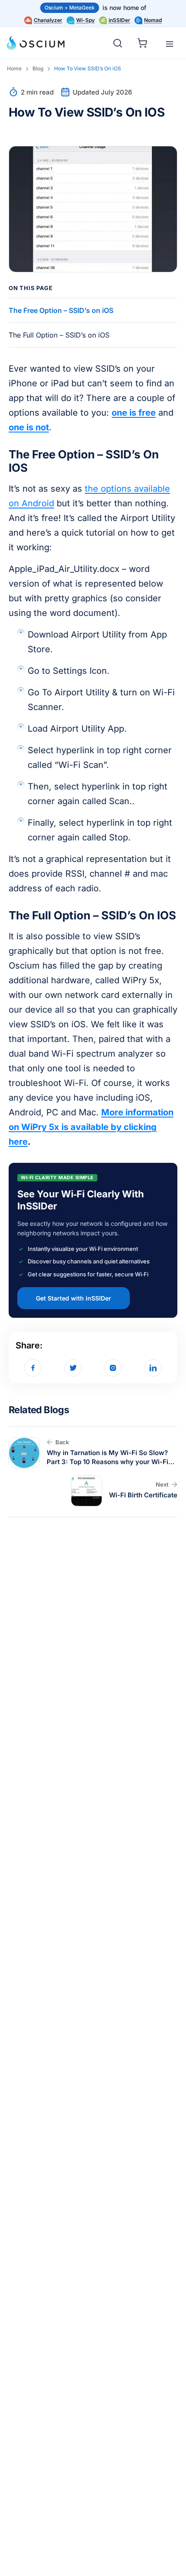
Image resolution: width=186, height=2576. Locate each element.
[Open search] (118, 43)
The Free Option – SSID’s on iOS (61, 310)
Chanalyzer (48, 20)
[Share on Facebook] (33, 1368)
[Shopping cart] (144, 42)
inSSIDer (119, 20)
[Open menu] (170, 44)
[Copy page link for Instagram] (113, 1368)
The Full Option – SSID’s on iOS (59, 335)
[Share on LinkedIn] (153, 1368)
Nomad (153, 20)
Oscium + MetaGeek (70, 8)
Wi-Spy (85, 20)
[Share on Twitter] (73, 1368)
